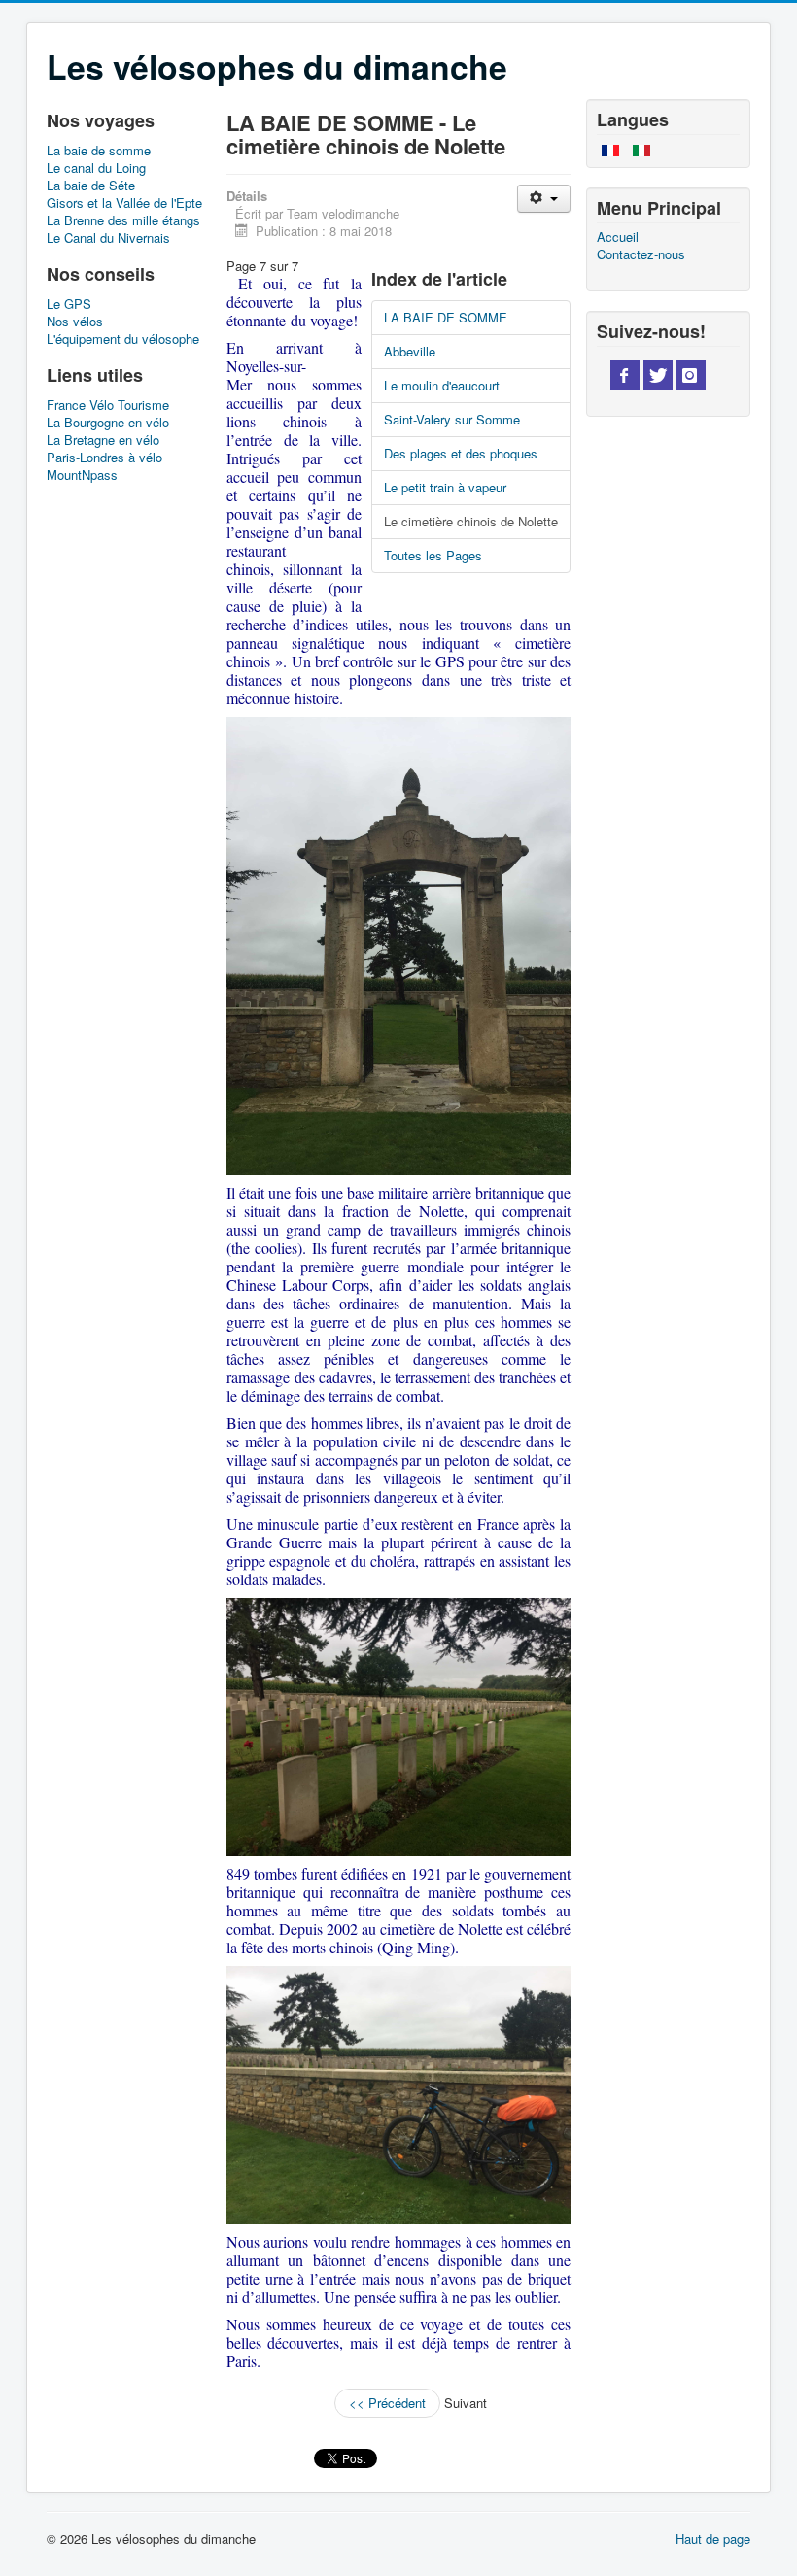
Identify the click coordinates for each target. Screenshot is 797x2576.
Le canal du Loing (96, 168)
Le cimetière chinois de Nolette (471, 521)
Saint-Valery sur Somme (452, 419)
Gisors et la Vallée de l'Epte (124, 203)
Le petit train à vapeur (445, 487)
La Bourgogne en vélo (108, 423)
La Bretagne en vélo (103, 440)
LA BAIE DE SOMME (446, 317)
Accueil (618, 237)
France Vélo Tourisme (108, 405)
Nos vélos (75, 322)
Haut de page (713, 2539)
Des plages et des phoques (461, 453)
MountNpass (82, 475)
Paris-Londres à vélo (104, 458)
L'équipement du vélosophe (123, 339)
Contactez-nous (641, 254)
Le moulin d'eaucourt (442, 385)
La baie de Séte (91, 186)
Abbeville (410, 351)
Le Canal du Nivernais (108, 238)
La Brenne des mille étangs (123, 220)
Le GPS (69, 304)
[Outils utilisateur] (544, 199)
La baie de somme (99, 151)
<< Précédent (387, 2403)
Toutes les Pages (433, 555)
